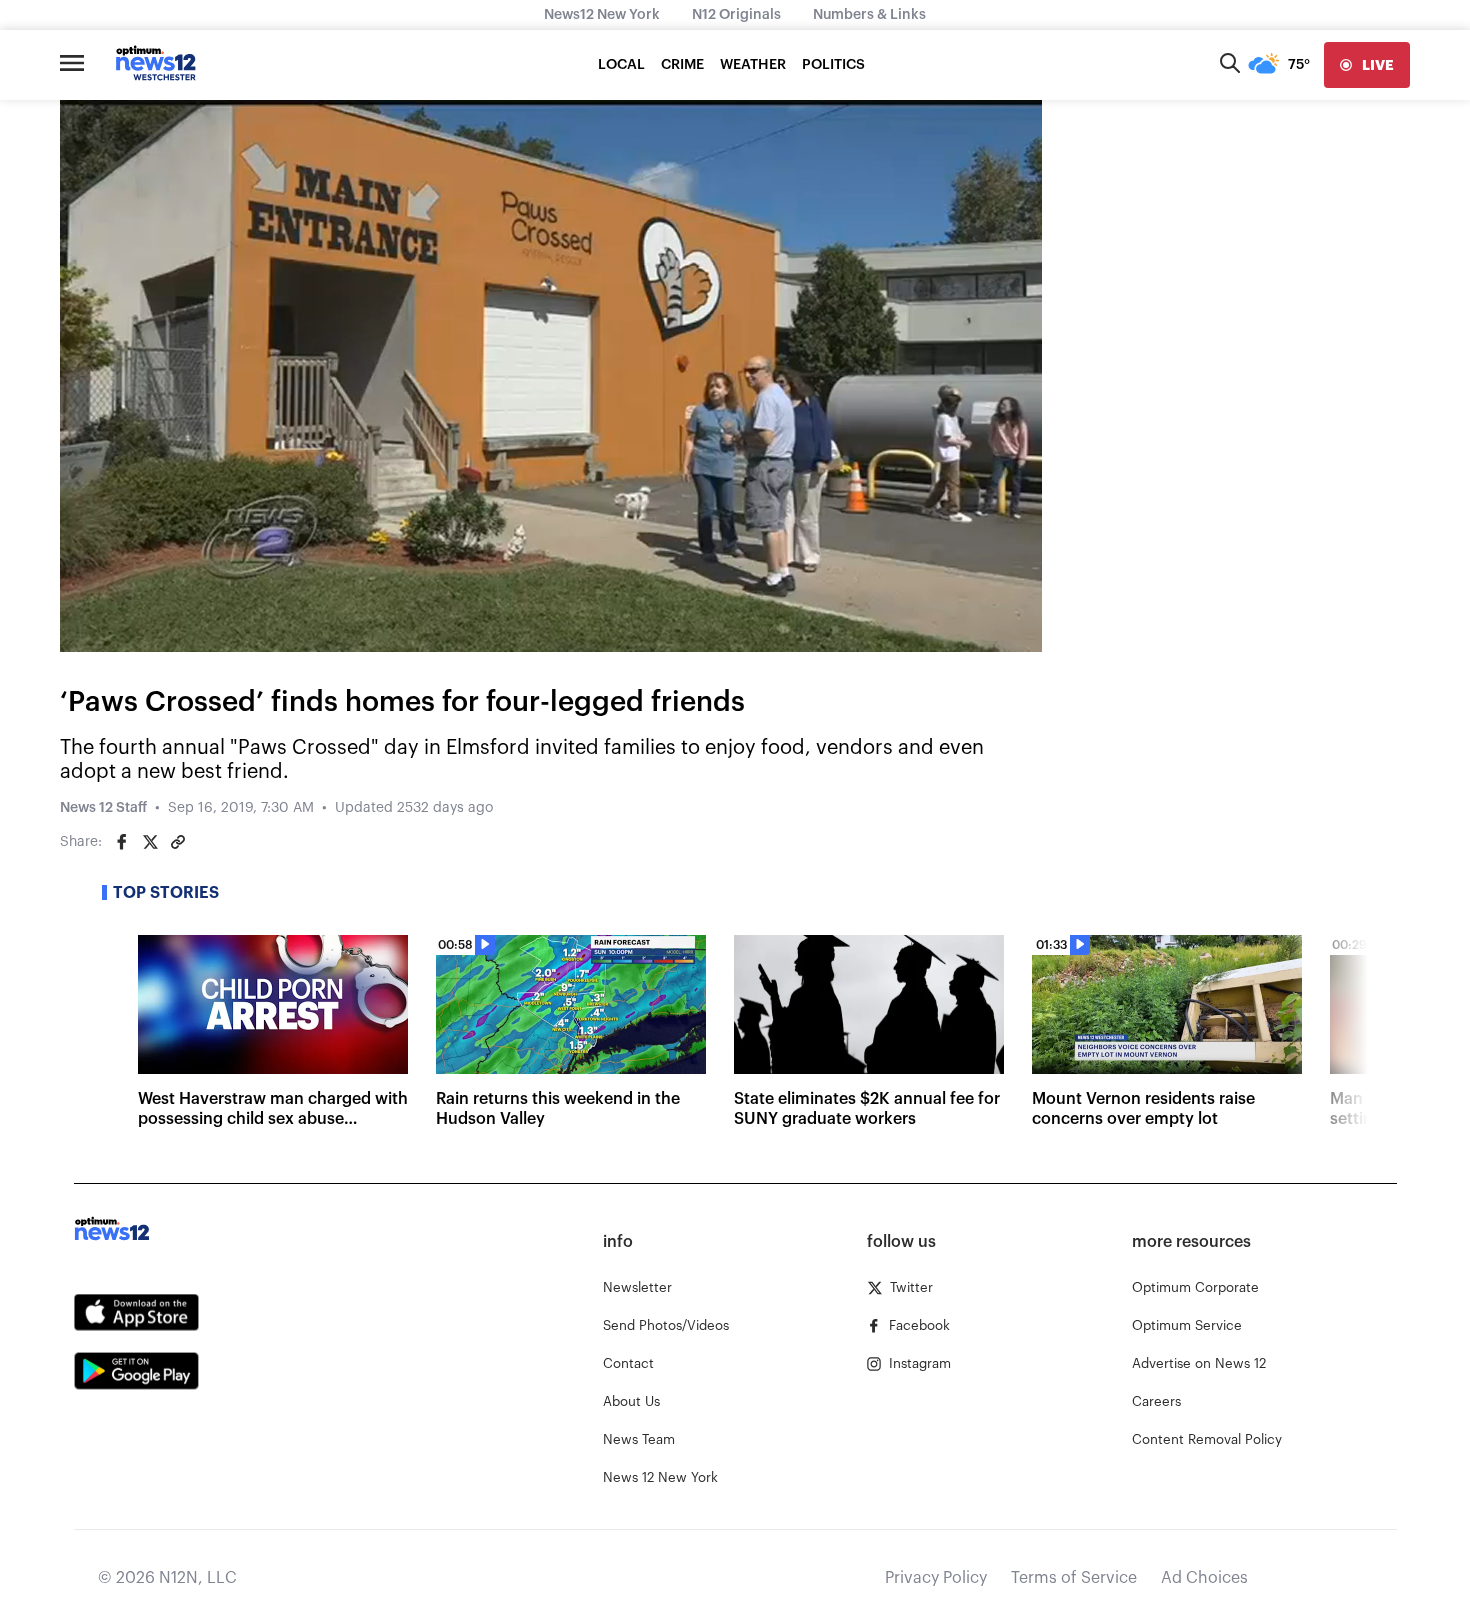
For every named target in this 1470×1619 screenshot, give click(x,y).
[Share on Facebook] (122, 842)
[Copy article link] (178, 842)
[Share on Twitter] (150, 842)
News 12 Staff (103, 808)
